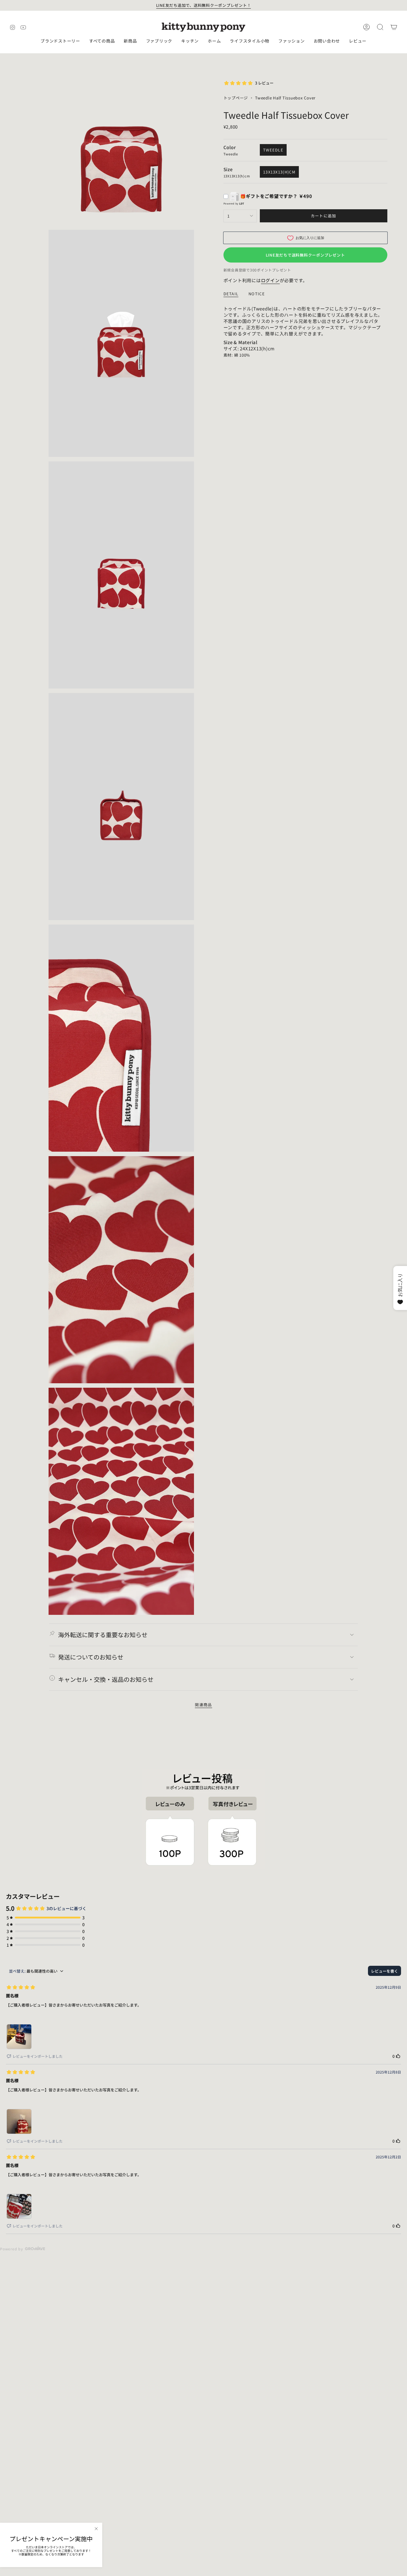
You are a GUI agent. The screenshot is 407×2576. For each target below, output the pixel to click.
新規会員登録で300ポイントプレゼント (257, 270)
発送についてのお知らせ (91, 1657)
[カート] (394, 27)
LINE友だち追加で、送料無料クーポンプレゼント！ (204, 5)
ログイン (270, 280)
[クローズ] (96, 2529)
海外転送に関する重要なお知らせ (103, 1635)
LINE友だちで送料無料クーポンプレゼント (305, 255)
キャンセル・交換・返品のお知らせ (106, 1679)
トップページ (236, 98)
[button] (60, 41)
